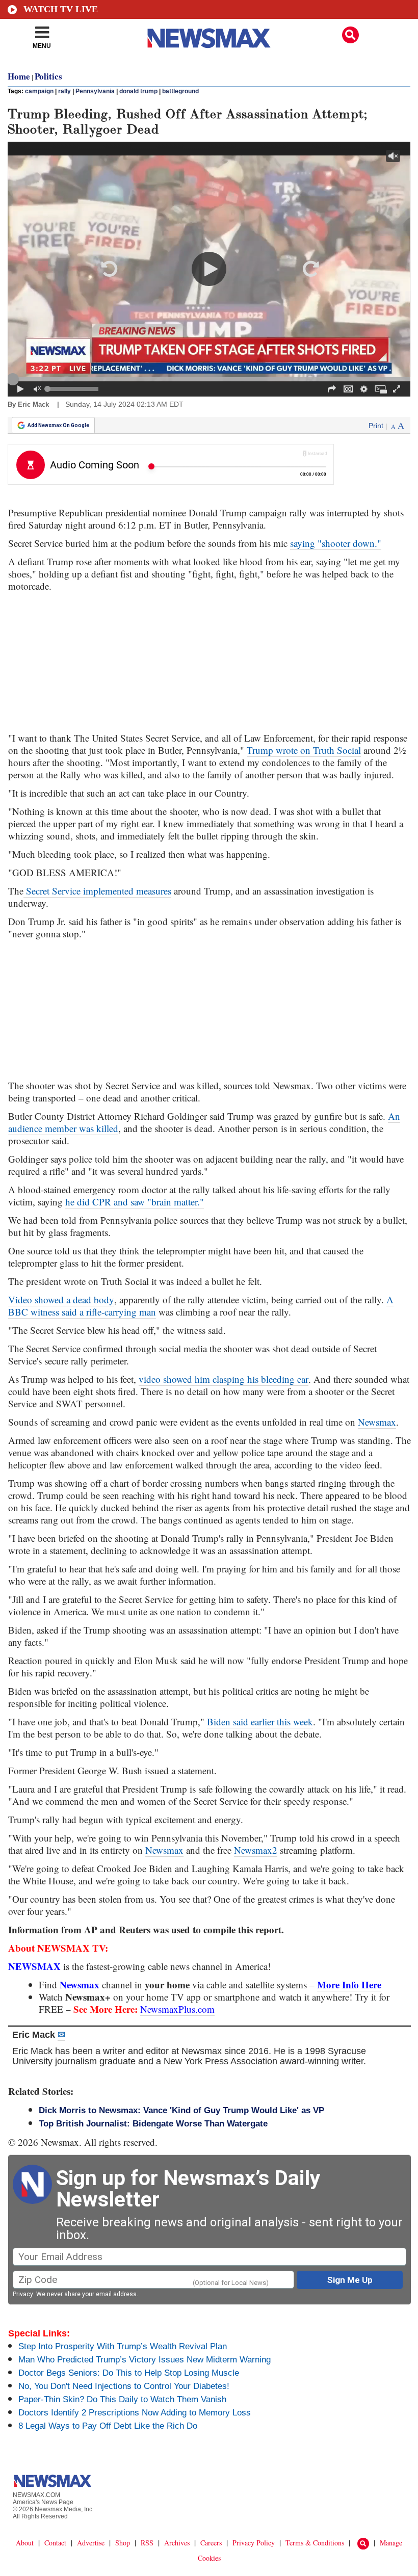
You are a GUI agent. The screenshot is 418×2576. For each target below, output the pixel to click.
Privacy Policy (254, 2543)
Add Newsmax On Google (58, 425)
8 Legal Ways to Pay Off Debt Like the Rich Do (108, 2426)
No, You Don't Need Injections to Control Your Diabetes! (124, 2386)
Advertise (91, 2543)
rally (64, 91)
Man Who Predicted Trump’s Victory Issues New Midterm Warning (145, 2360)
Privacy (23, 2294)
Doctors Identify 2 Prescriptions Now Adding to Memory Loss (135, 2413)
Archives (177, 2543)
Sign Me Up (350, 2280)
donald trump (138, 91)
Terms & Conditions (315, 2543)
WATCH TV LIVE (61, 9)
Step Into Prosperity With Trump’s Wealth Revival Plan (123, 2346)
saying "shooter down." (336, 543)
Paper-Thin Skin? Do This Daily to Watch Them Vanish (122, 2399)
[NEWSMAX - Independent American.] (209, 38)
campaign (39, 91)
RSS (147, 2543)
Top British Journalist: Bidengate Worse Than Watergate (153, 2124)
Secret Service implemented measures (97, 891)
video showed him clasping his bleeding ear (224, 1379)
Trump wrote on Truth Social (304, 750)
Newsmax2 (256, 1850)
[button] (350, 35)
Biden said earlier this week (260, 1721)
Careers (211, 2543)
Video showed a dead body (61, 1299)
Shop (123, 2543)
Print (376, 426)
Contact (55, 2543)
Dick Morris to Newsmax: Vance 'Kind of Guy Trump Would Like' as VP (181, 2110)
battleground (180, 91)
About (25, 2543)
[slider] (209, 379)
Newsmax (377, 1422)
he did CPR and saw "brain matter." (135, 1202)
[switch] (37, 389)
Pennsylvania (95, 91)
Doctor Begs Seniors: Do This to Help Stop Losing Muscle (129, 2373)
